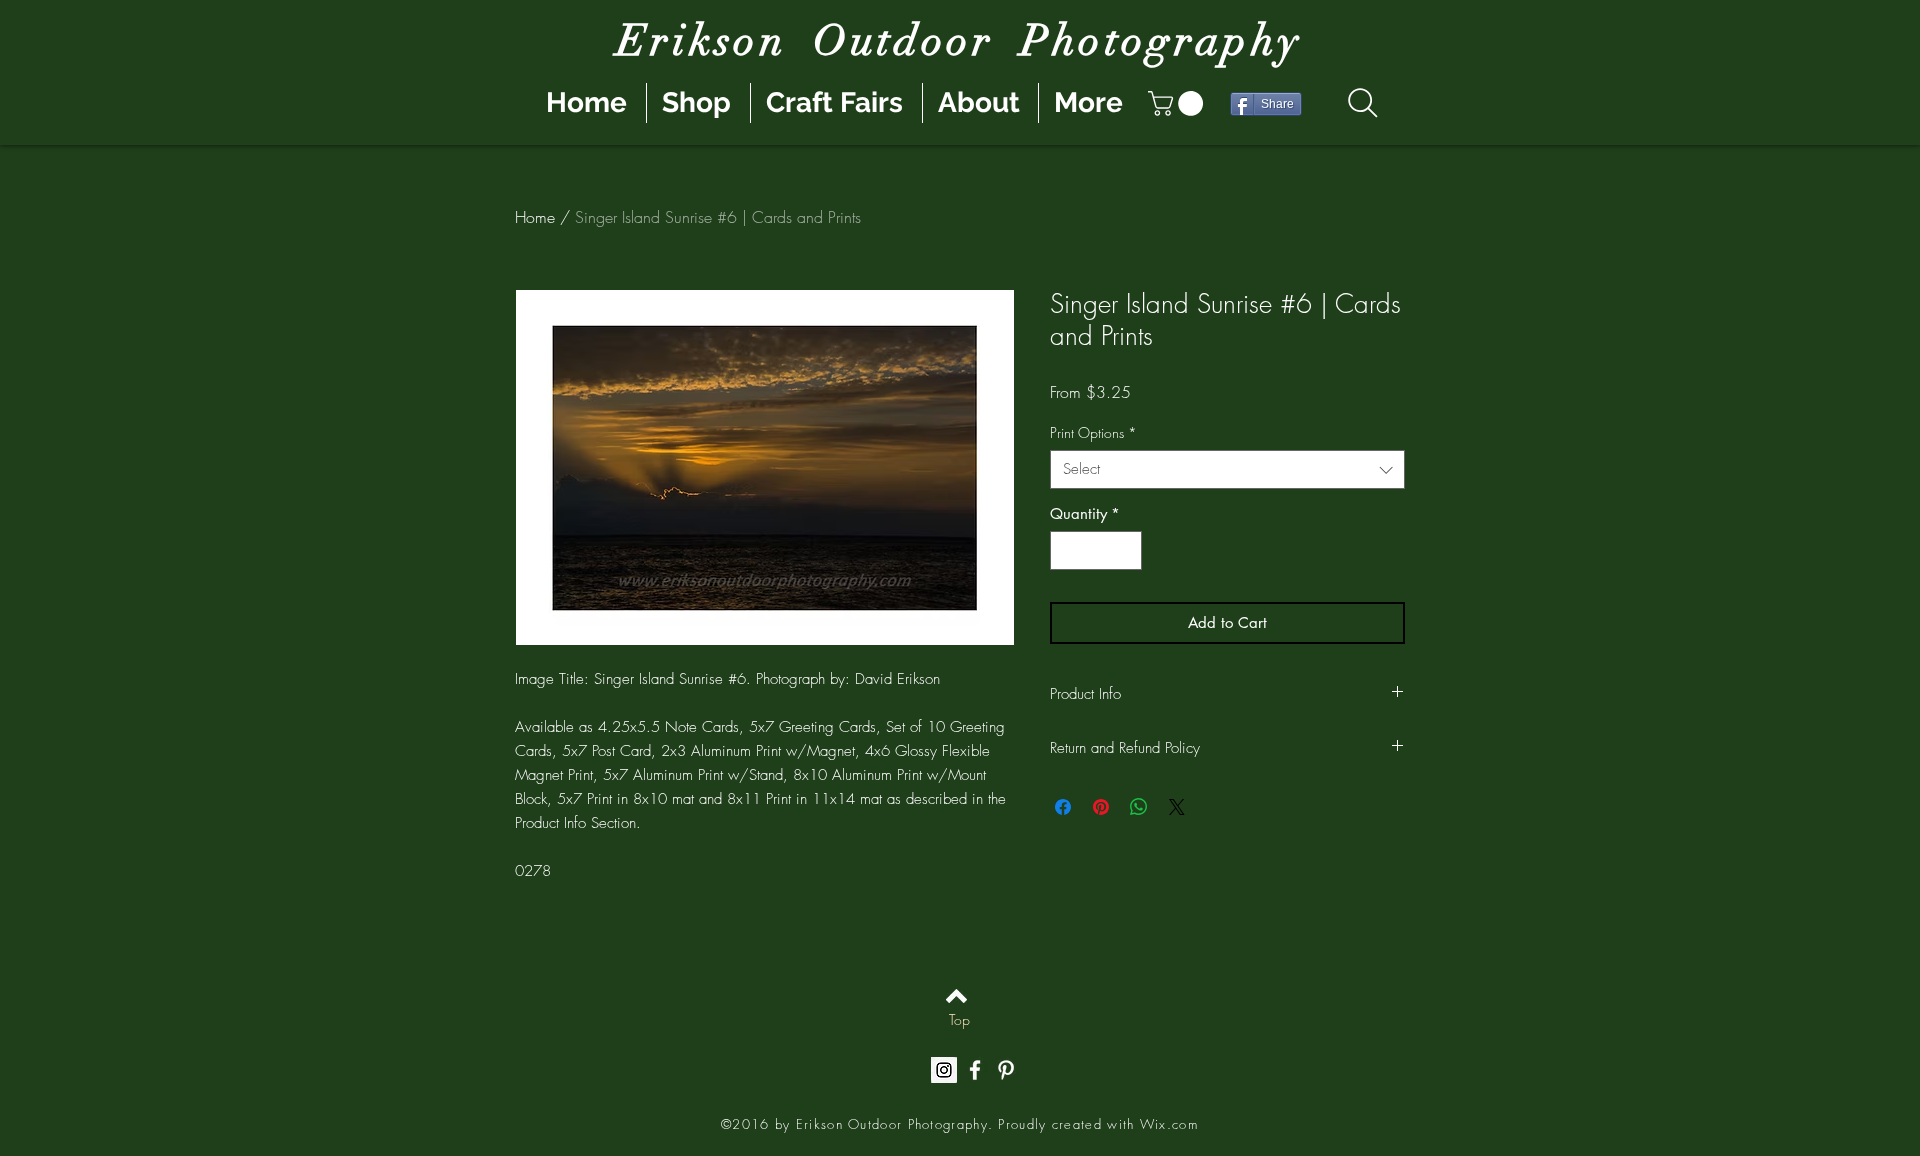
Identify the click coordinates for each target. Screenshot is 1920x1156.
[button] (1178, 103)
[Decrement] (1066, 550)
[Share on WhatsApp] (1139, 807)
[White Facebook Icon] (975, 1070)
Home (535, 217)
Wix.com (1169, 1124)
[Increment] (1126, 550)
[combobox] (1227, 469)
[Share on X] (1177, 807)
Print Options (1093, 432)
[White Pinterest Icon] (1006, 1070)
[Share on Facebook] (1063, 807)
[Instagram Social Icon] (944, 1070)
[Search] (1362, 103)
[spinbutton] (1096, 550)
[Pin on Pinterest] (1101, 807)
